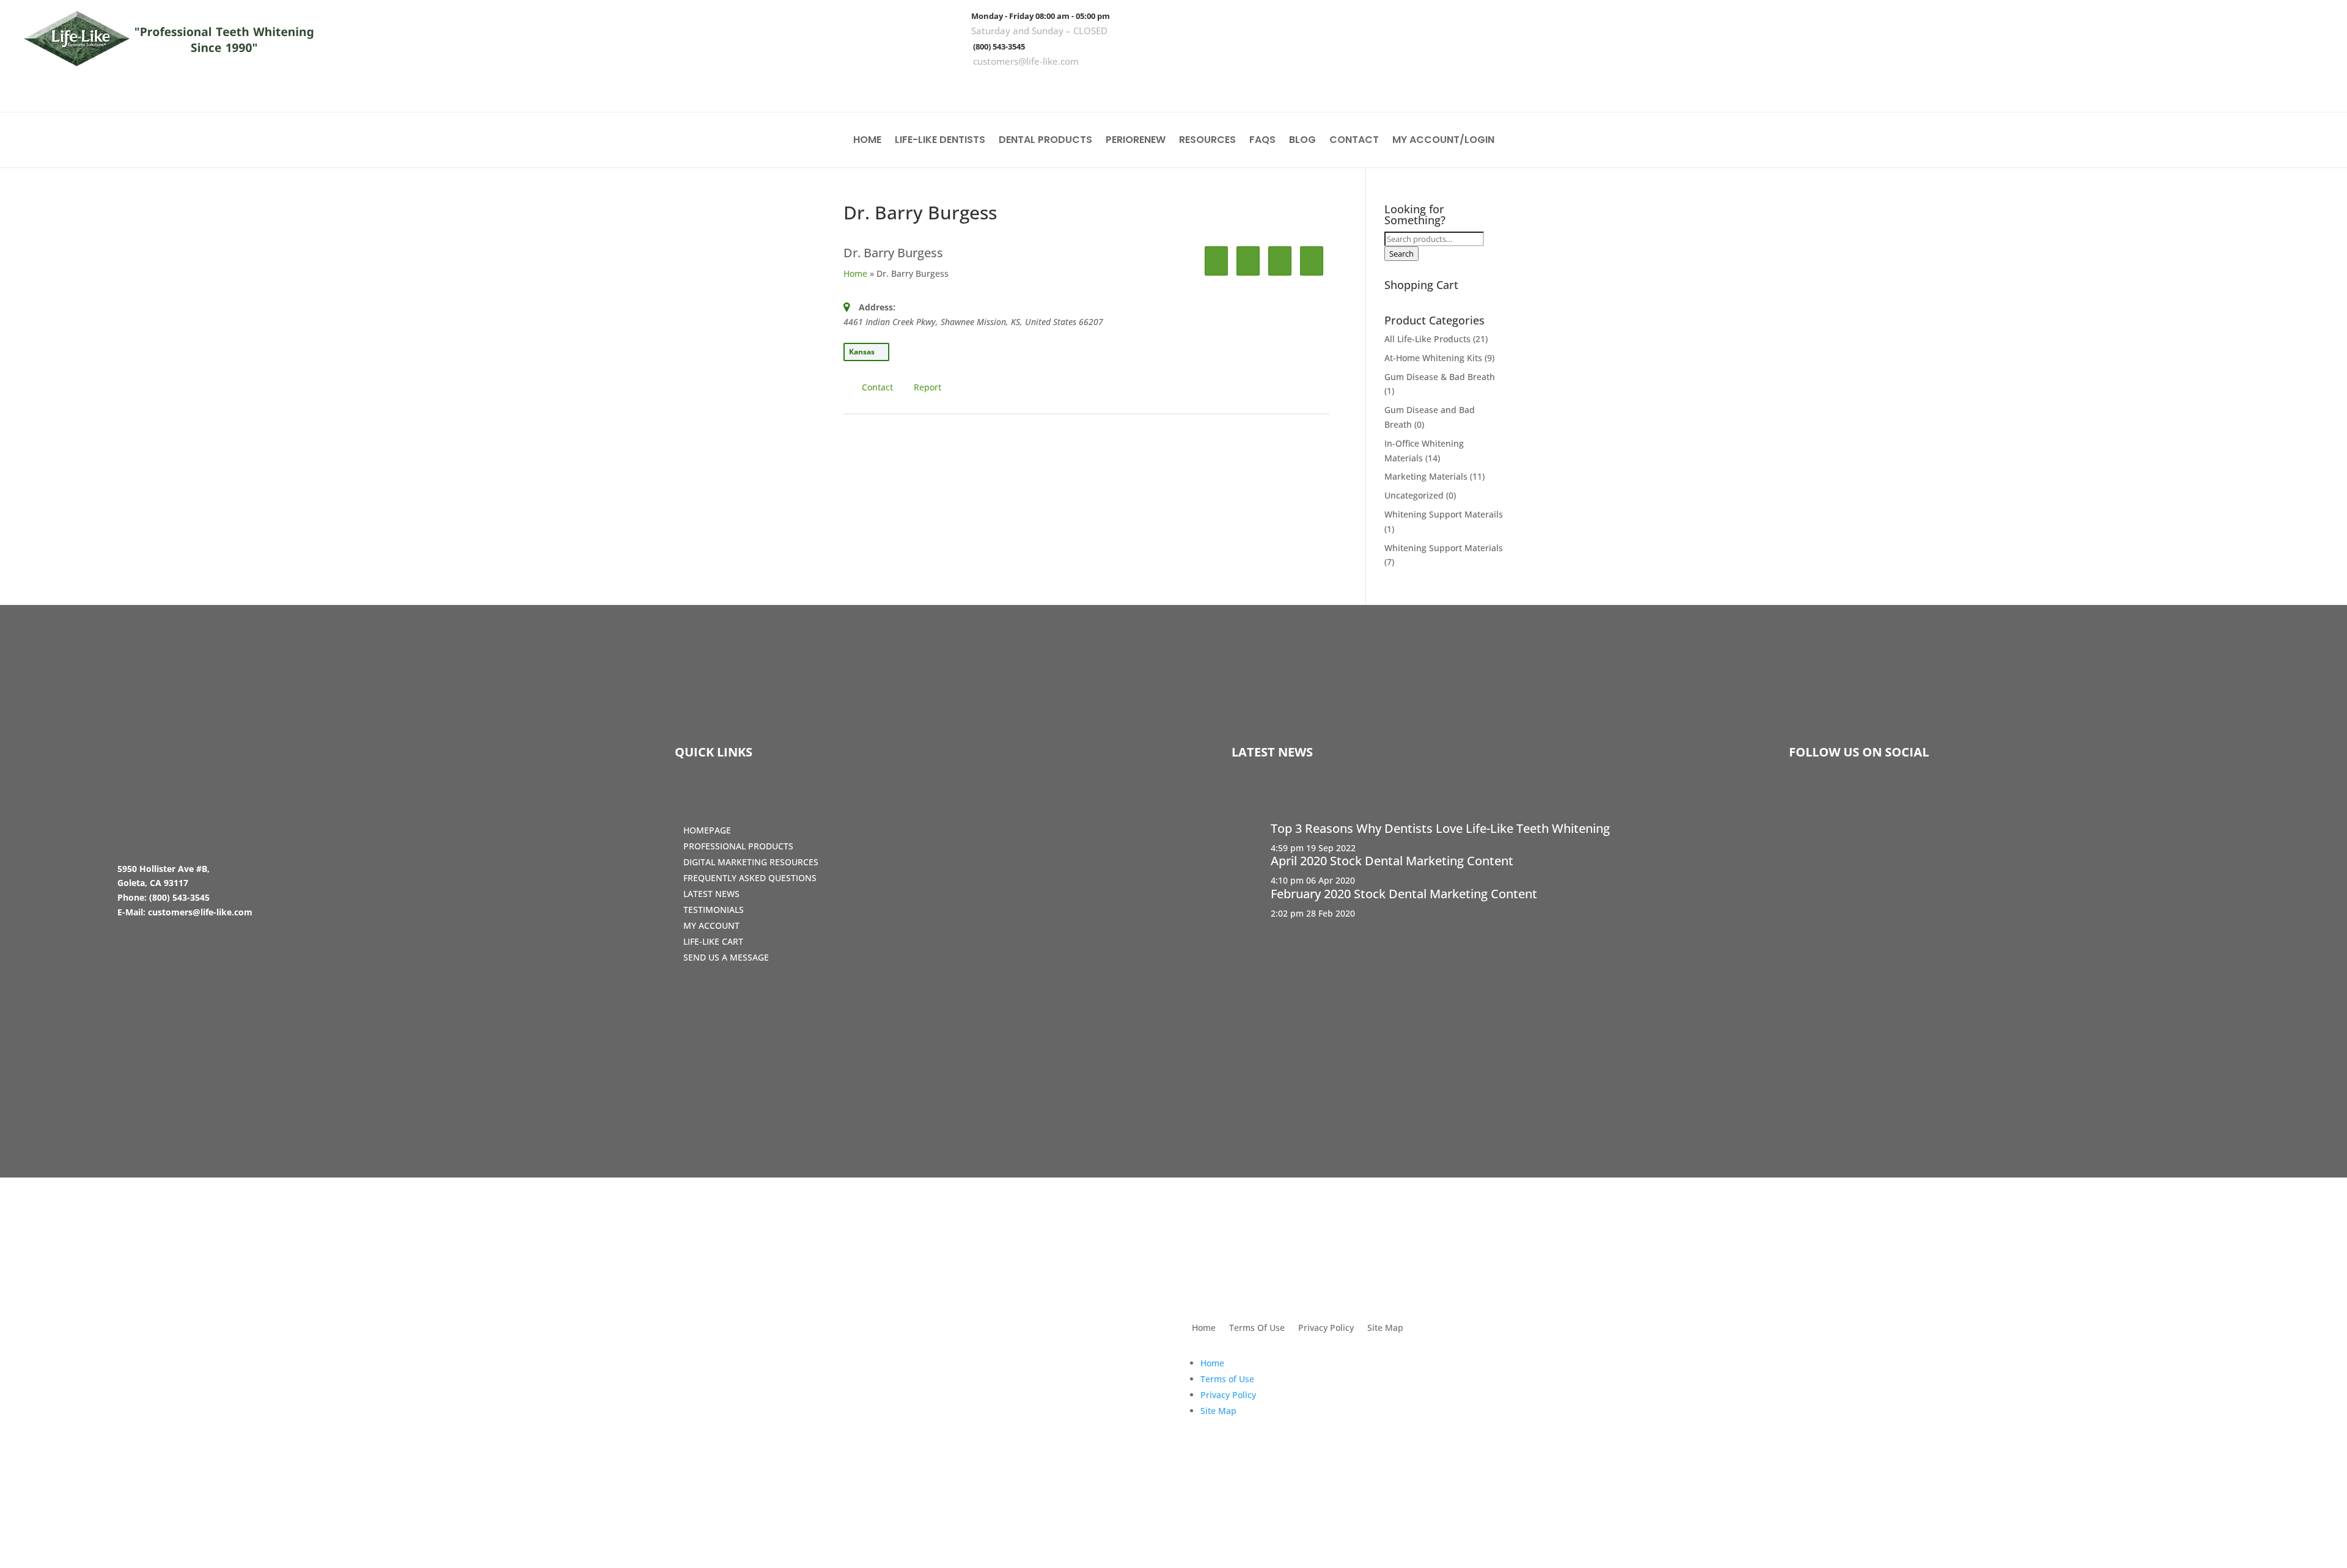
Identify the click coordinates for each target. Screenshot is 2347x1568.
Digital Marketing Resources (751, 862)
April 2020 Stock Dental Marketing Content (1392, 861)
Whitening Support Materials (1444, 548)
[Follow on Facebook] (2242, 86)
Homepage (707, 830)
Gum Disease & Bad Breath (1440, 377)
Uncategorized (1414, 495)
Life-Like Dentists (940, 141)
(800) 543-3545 (999, 46)
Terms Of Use (1257, 1328)
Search (1401, 254)
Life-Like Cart (713, 941)
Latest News (711, 894)
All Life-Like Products (1427, 339)
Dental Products (1045, 141)
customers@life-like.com (1026, 61)
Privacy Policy (1326, 1328)
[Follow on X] (2278, 86)
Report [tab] (927, 387)
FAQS (1262, 141)
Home (867, 141)
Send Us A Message (726, 957)
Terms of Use (1227, 1379)
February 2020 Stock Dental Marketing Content (1404, 894)
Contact (1354, 141)
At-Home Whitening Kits (1433, 358)
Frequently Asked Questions (750, 878)
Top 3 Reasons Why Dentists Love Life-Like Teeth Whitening (1440, 828)
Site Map (1385, 1328)
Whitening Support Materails (1444, 514)
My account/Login (1443, 141)
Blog (1302, 141)
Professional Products (738, 846)
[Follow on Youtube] (2313, 86)
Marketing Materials (1426, 476)
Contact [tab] (877, 387)
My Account (711, 925)
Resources (1207, 141)
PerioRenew (1136, 141)
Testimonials (714, 910)
